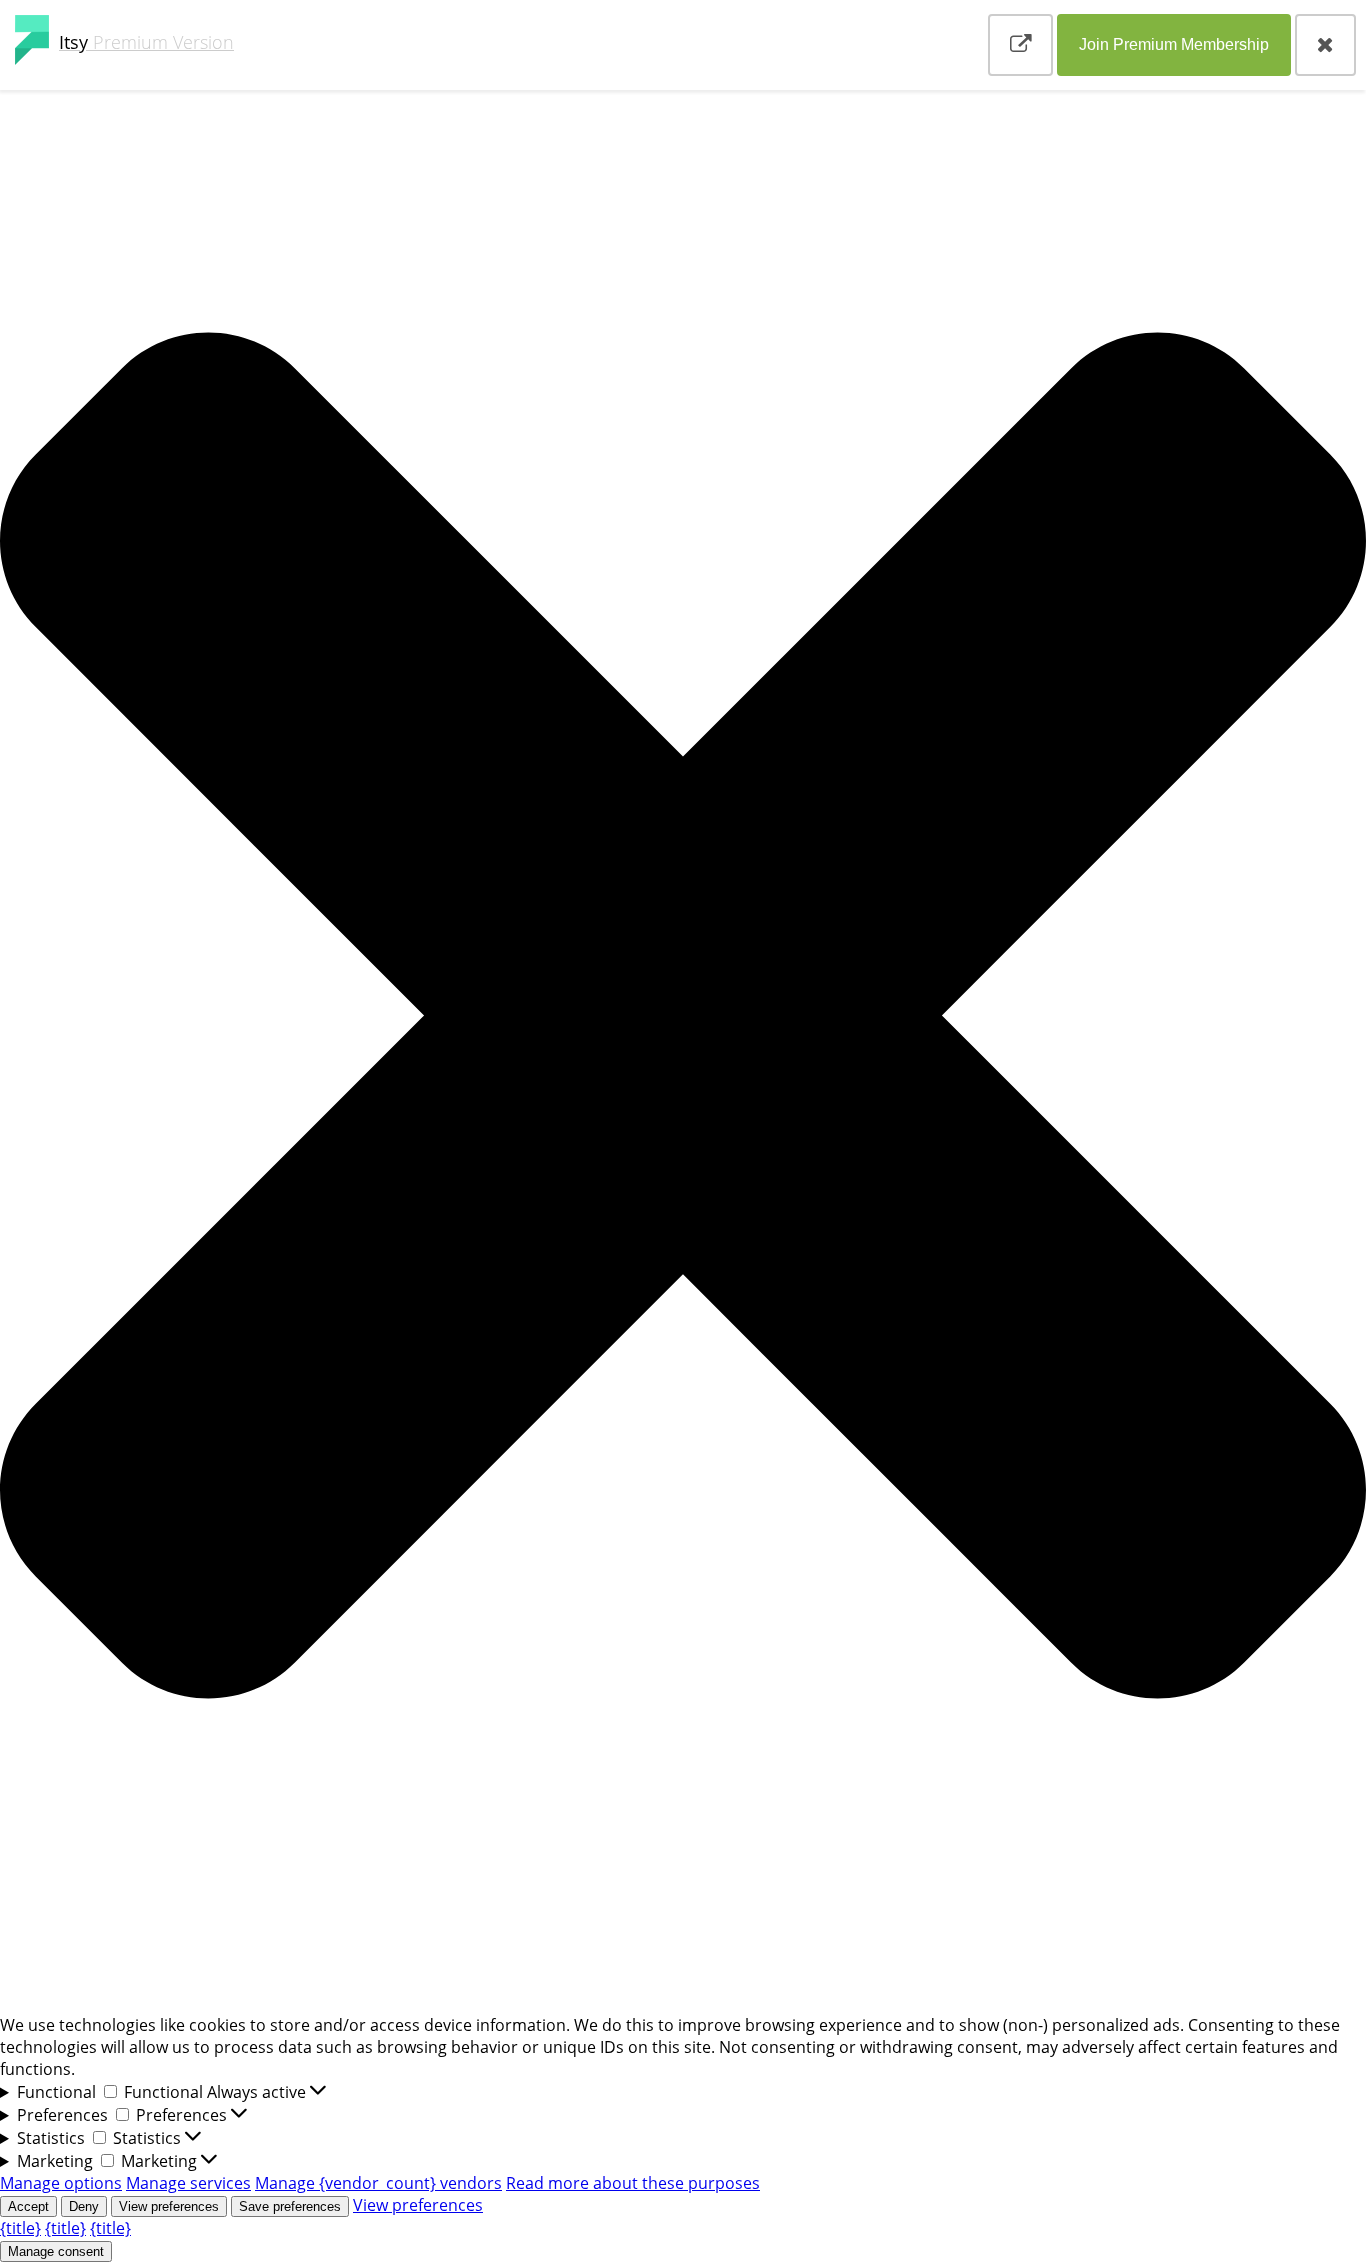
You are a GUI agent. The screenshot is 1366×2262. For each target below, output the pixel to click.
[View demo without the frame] (1020, 45)
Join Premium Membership (1174, 44)
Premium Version (146, 42)
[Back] (1325, 45)
